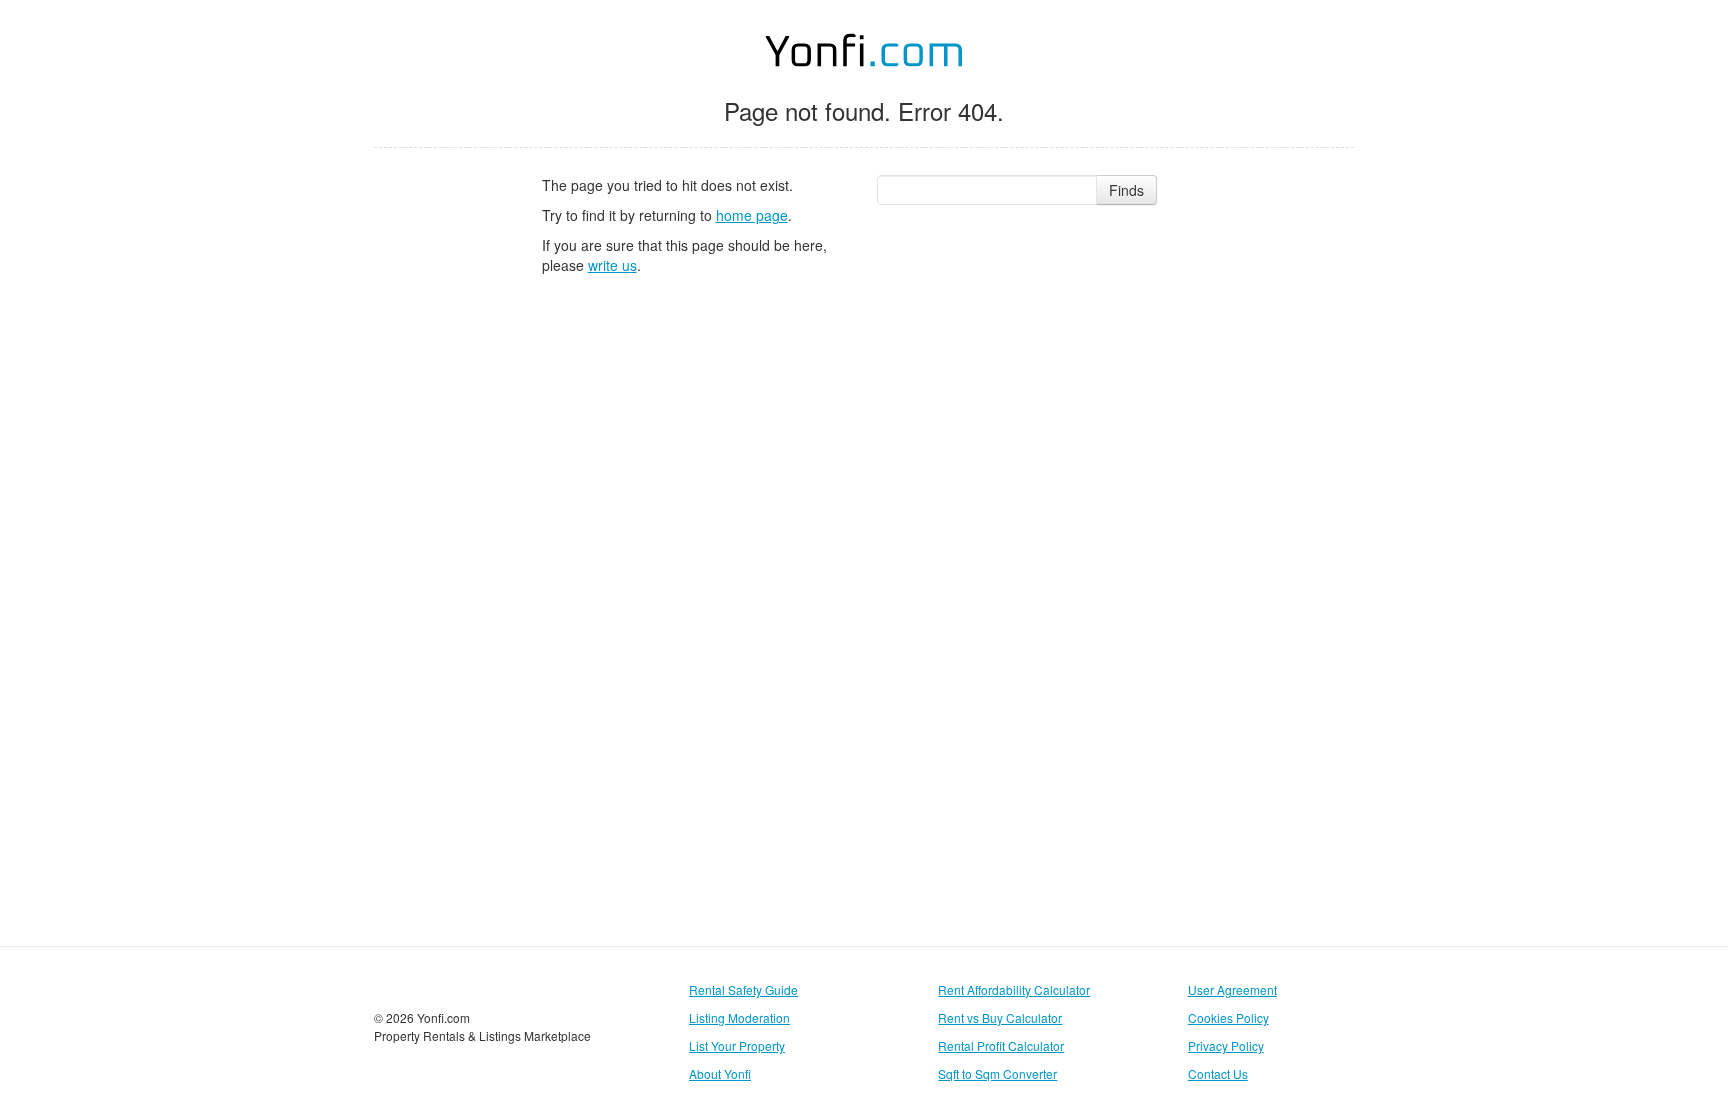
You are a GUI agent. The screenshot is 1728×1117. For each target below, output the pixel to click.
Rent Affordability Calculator (1014, 989)
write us (612, 265)
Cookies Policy (1228, 1017)
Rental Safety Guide (743, 989)
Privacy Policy (1226, 1045)
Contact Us (1218, 1073)
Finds (1126, 190)
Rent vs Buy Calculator (1000, 1017)
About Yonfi (720, 1073)
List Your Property (737, 1045)
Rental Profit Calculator (1001, 1045)
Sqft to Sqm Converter (997, 1073)
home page (752, 215)
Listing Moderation (739, 1017)
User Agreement (1232, 989)
